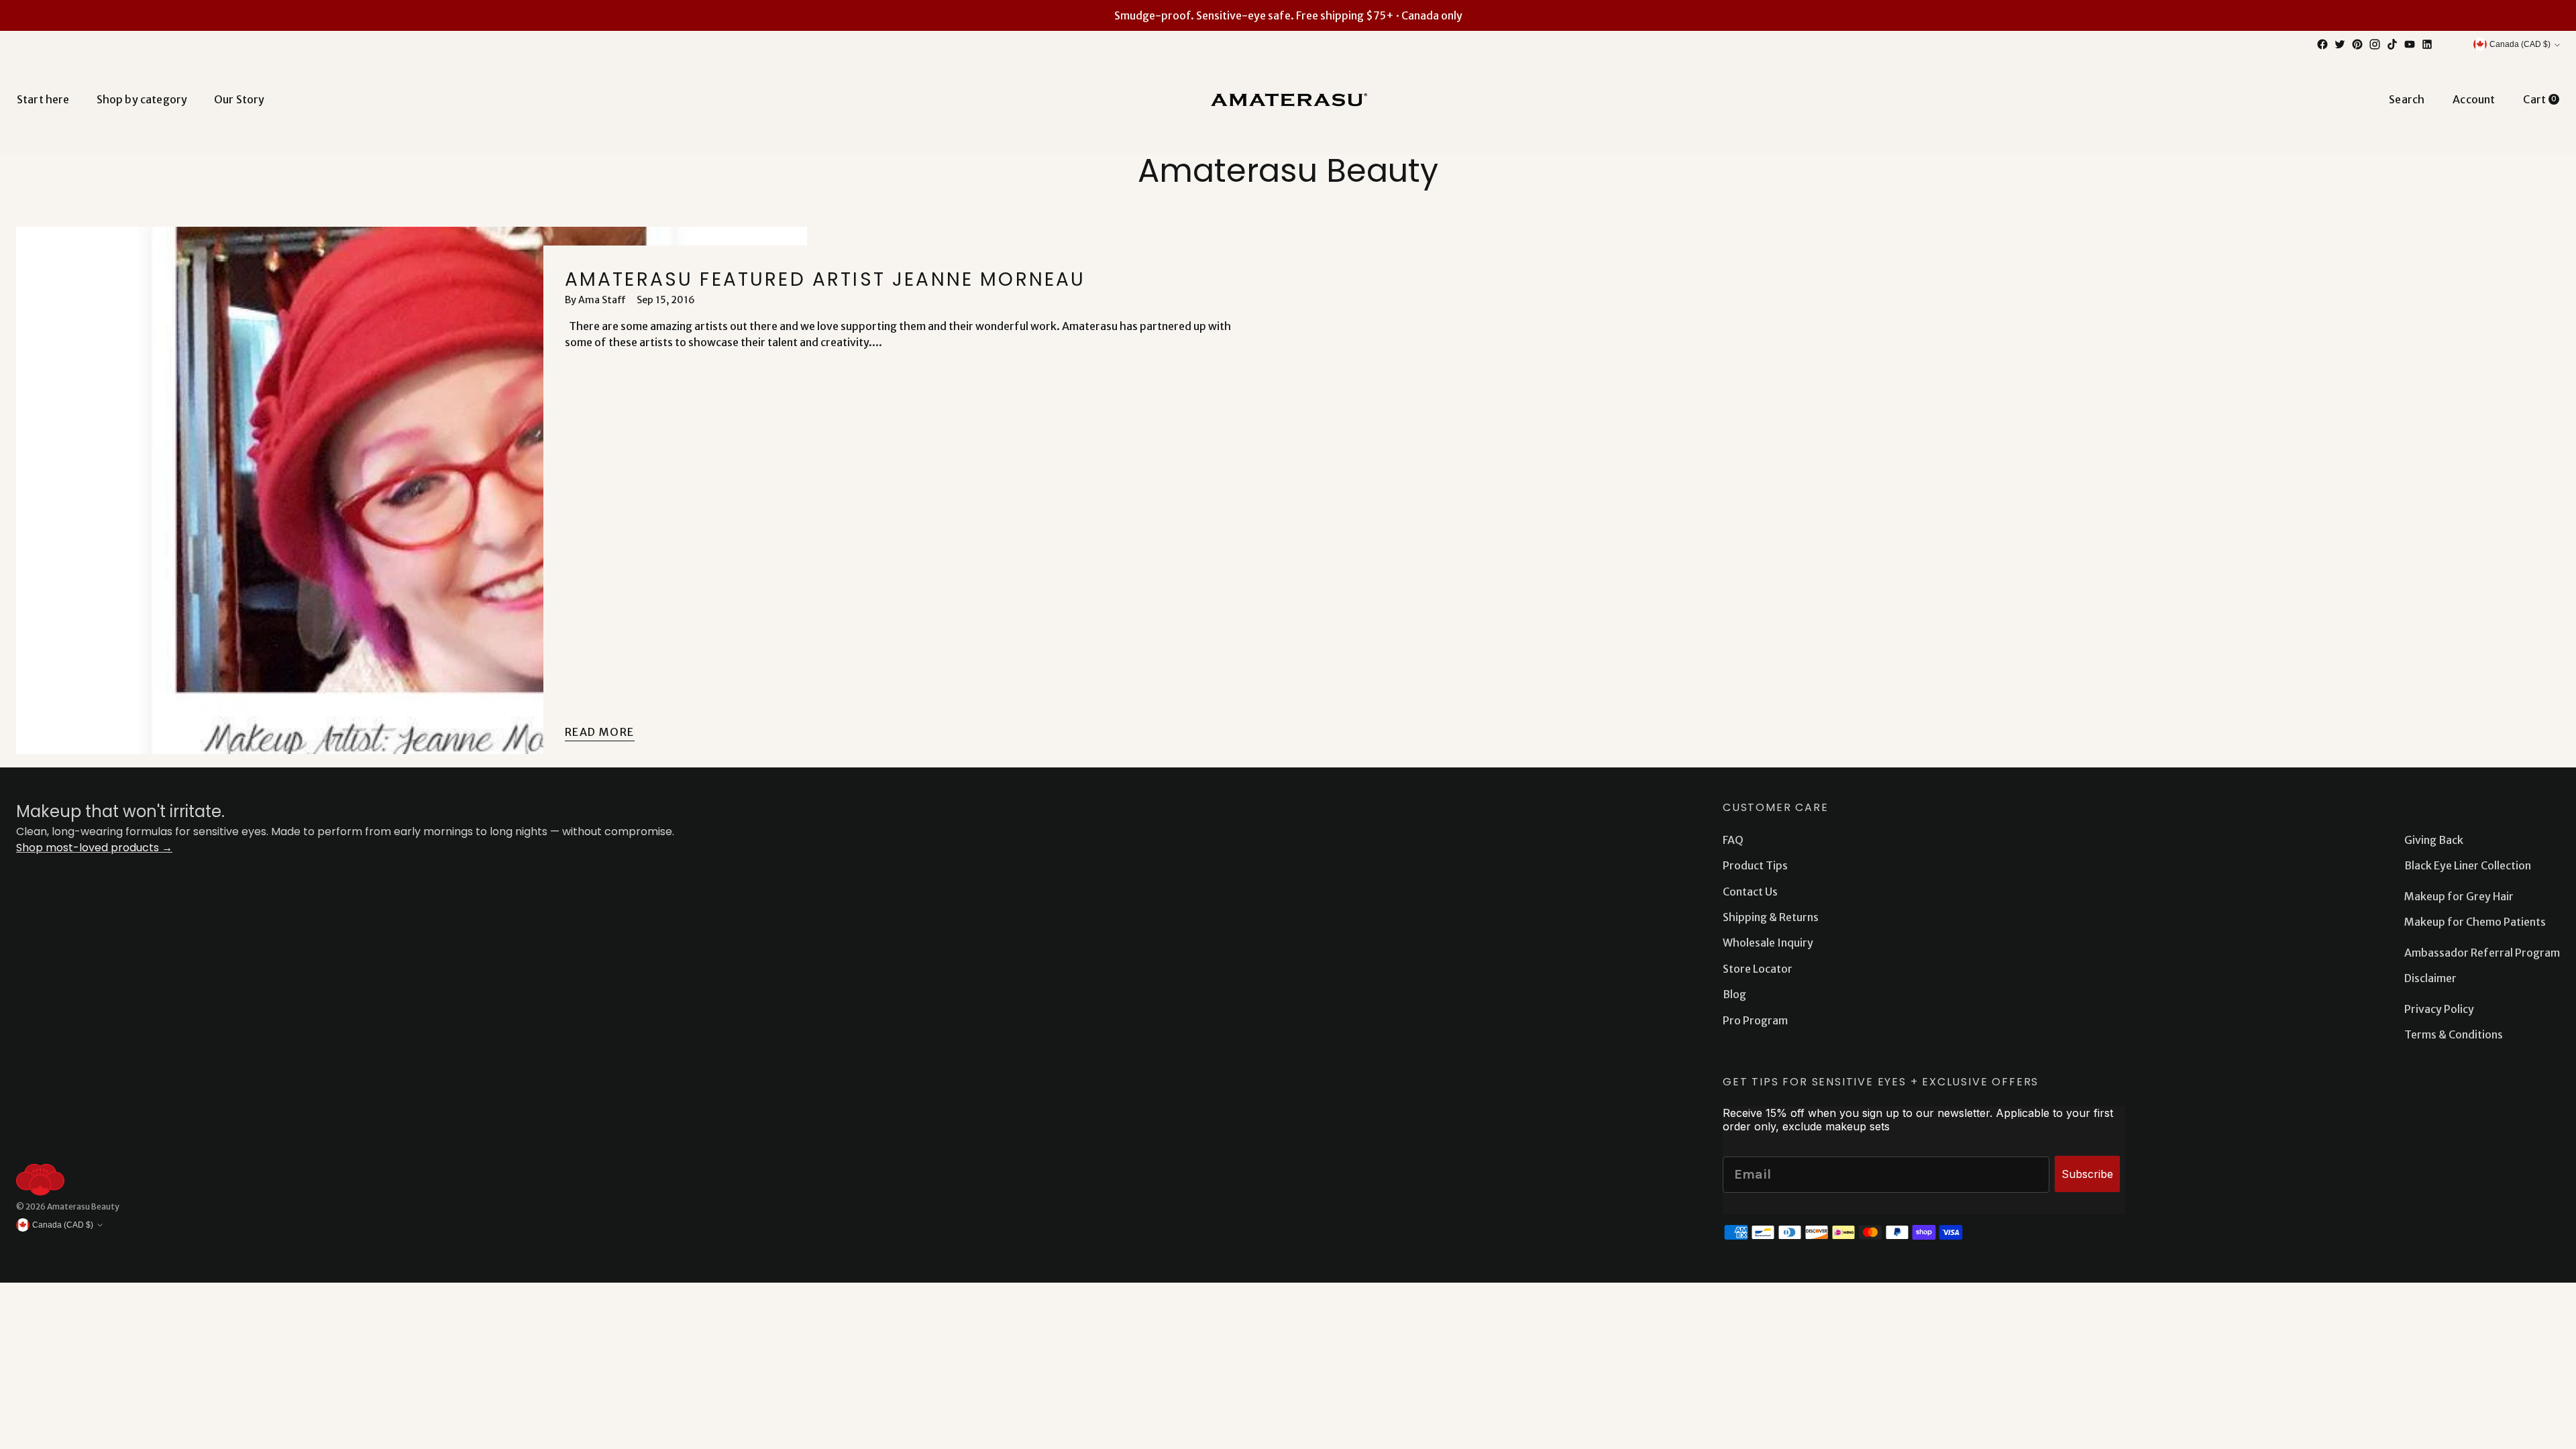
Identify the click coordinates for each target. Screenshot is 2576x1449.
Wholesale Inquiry (1768, 943)
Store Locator (1758, 969)
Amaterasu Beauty (83, 1206)
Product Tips (1755, 865)
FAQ (1733, 840)
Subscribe (2087, 1174)
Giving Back (2434, 840)
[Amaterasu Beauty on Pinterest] (2357, 44)
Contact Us (1750, 892)
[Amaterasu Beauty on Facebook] (2322, 44)
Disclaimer (2430, 978)
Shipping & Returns (1771, 917)
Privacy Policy (2439, 1009)
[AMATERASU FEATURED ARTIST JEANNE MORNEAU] (412, 490)
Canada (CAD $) (2520, 44)
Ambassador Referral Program (2482, 953)
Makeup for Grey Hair (2459, 896)
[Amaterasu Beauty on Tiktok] (2392, 44)
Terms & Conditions (2454, 1034)
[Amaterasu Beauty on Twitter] (2340, 44)
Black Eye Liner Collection (2468, 865)
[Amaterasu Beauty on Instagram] (2375, 44)
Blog (1734, 994)
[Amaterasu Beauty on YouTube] (2410, 44)
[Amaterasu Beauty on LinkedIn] (2427, 44)
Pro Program (1755, 1020)
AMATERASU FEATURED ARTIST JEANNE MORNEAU (825, 279)
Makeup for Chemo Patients (2475, 922)
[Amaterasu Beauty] (1288, 99)
